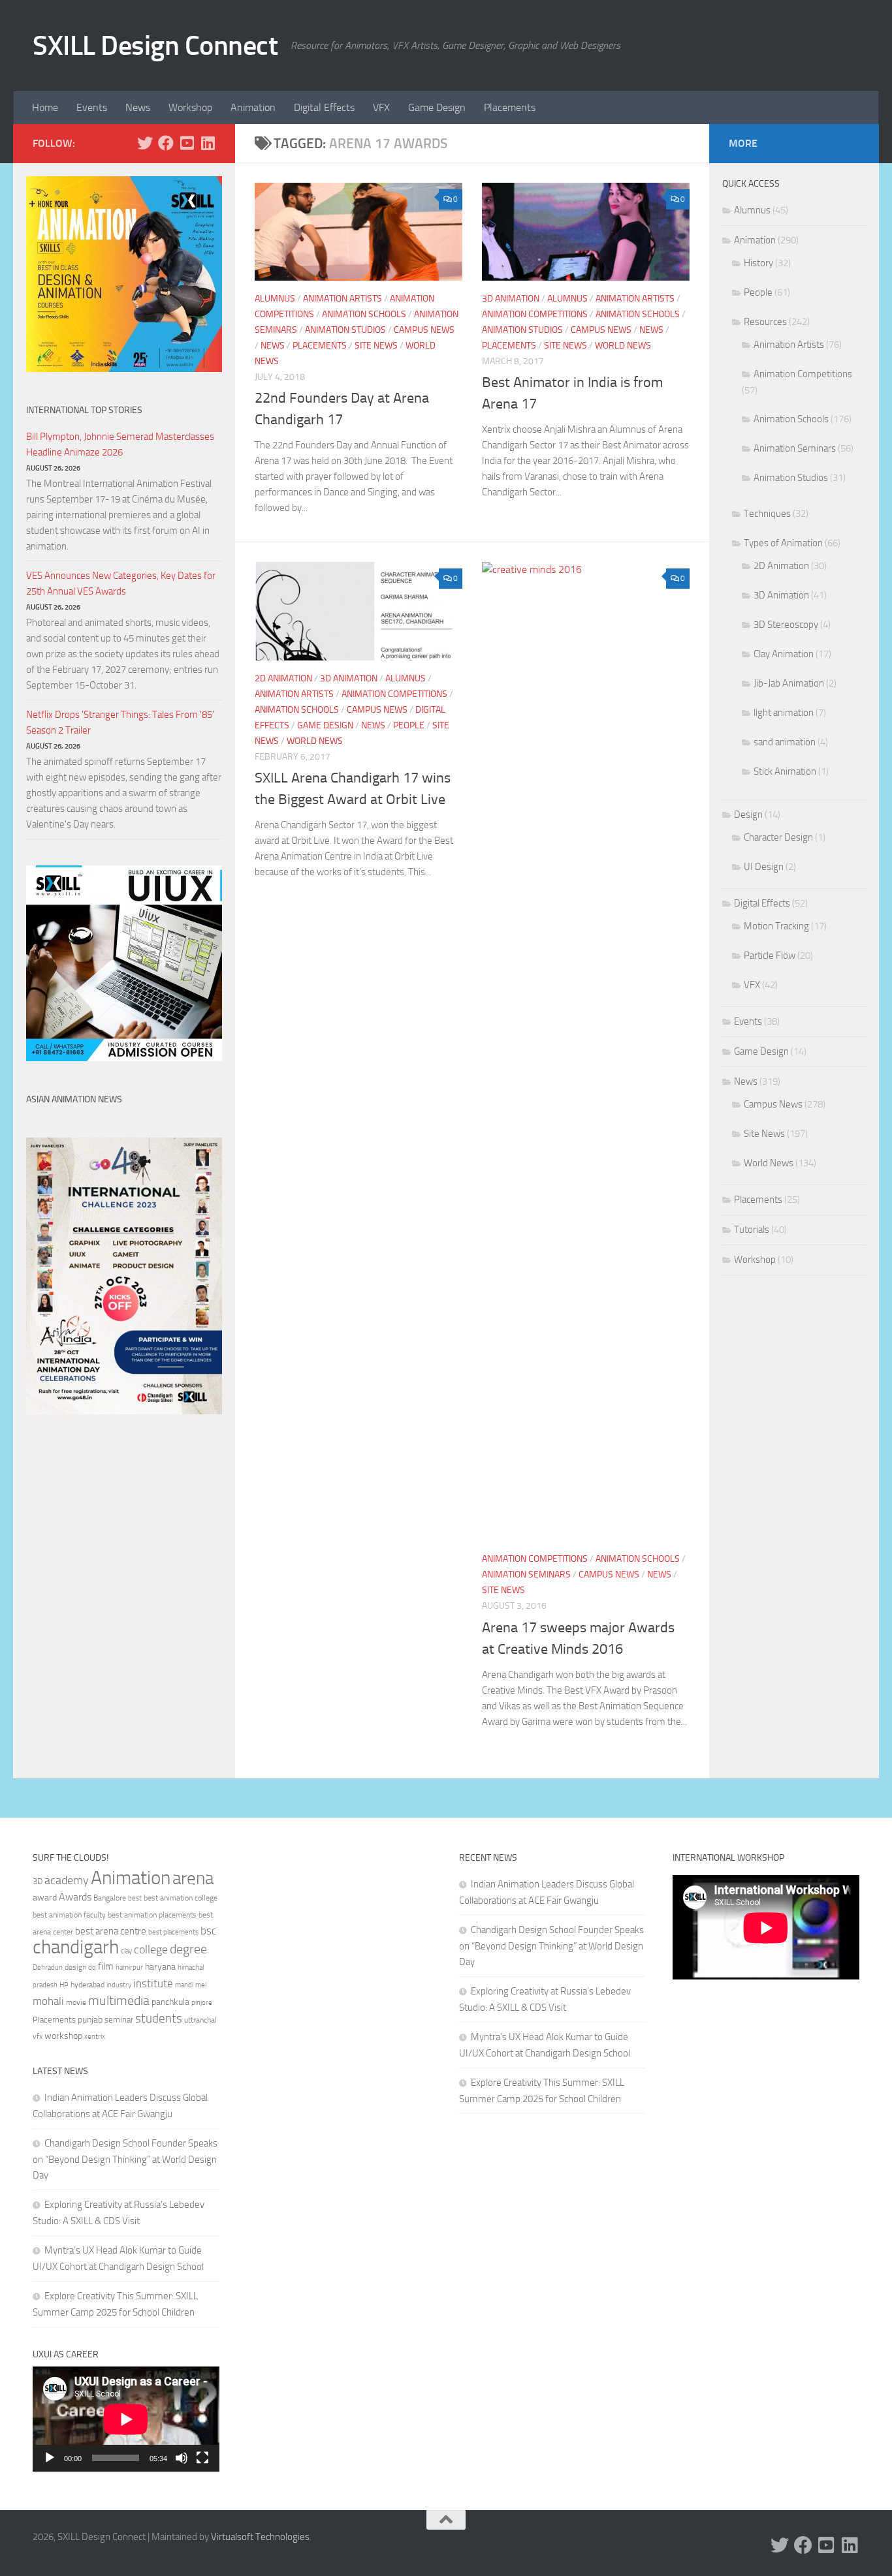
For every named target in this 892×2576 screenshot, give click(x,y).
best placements (173, 1932)
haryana (160, 1966)
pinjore (202, 2003)
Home (45, 107)
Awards (75, 1897)
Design (748, 815)
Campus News (424, 330)
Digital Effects (324, 107)
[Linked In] (208, 143)
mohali (48, 2001)
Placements (510, 107)
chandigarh (76, 1947)
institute (153, 1983)
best (135, 1898)
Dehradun (48, 1967)
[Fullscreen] (202, 2458)
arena (193, 1878)
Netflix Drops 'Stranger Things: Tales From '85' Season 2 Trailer (120, 722)
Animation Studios (345, 330)
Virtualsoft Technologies (260, 2537)
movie (76, 2002)
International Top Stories (84, 410)
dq (92, 1967)
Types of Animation (783, 543)
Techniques (767, 514)
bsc (208, 1931)
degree (188, 1949)
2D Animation (283, 678)
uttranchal (200, 2020)
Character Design (778, 837)
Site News (376, 346)
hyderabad (88, 1985)
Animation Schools (364, 314)
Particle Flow (770, 955)
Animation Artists (342, 299)
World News (623, 346)
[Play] (50, 2458)
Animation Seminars (526, 1575)
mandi (184, 1985)
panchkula (170, 2002)
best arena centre (111, 1931)
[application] (126, 2419)
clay (126, 1951)
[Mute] (182, 2458)
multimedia (119, 2001)
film (106, 1966)
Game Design (437, 107)
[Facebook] (166, 143)
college (151, 1949)
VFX (381, 107)
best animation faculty (69, 1915)
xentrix (95, 2036)
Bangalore (110, 1898)
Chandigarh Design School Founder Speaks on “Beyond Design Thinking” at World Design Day (125, 2159)
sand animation (785, 742)
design (75, 1967)
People (409, 725)
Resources (765, 322)
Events (92, 107)
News (138, 107)
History (758, 263)
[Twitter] (145, 143)
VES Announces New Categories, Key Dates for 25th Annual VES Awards (121, 583)
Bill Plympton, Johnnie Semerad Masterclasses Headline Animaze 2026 (120, 444)
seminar (119, 2020)
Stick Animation (785, 771)
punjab (90, 2020)
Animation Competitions (535, 314)
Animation (253, 107)
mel (201, 1985)
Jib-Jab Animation (789, 683)
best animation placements (152, 1915)
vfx (38, 2036)
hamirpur (129, 1967)
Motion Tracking (776, 926)
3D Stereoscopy (786, 625)
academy (67, 1880)
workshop (63, 2036)
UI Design (764, 867)
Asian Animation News (74, 1099)
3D (38, 1881)
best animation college (181, 1898)
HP (64, 1985)
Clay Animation (784, 654)
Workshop (190, 107)
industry (119, 1985)
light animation (784, 713)
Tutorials (752, 1230)
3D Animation (511, 299)
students (159, 2018)
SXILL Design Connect (155, 46)
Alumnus (275, 299)
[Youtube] (187, 143)
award (45, 1898)
